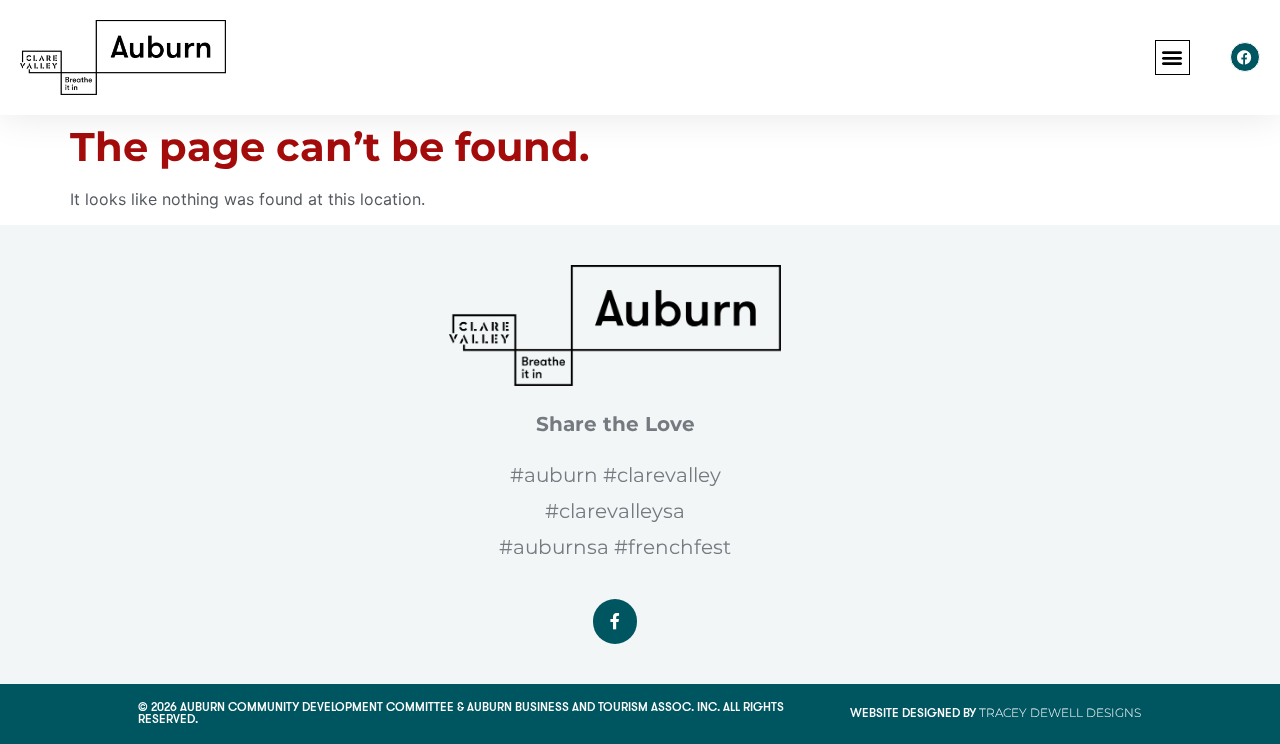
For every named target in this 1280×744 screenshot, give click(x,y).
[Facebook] (1245, 57)
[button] (1172, 57)
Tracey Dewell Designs (1060, 712)
